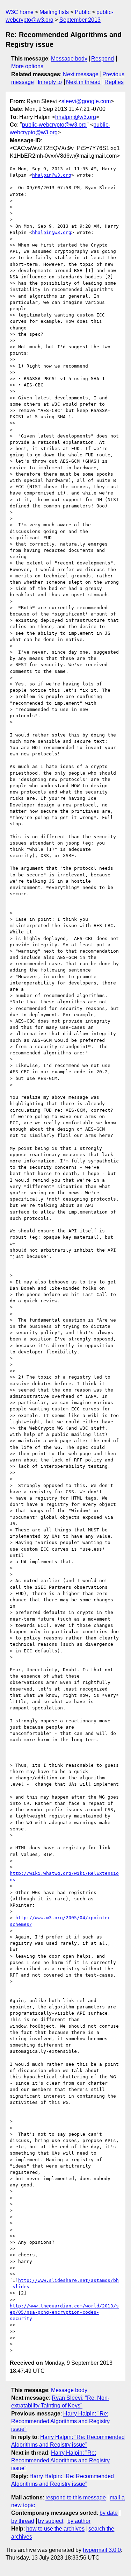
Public (83, 12)
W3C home (20, 12)
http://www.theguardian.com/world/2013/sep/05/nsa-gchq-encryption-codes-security (64, 2312)
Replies (114, 82)
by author (79, 2521)
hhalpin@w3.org (76, 117)
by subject (51, 2521)
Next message (81, 74)
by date (109, 2513)
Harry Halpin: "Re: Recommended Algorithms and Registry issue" (60, 2421)
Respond (103, 59)
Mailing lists (54, 12)
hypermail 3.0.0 (102, 2550)
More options (27, 66)
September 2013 (80, 20)
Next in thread (83, 82)
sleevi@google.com (86, 101)
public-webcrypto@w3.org (54, 125)
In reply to (50, 82)
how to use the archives (55, 2529)
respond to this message (76, 2497)
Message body (69, 59)
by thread (23, 2521)
